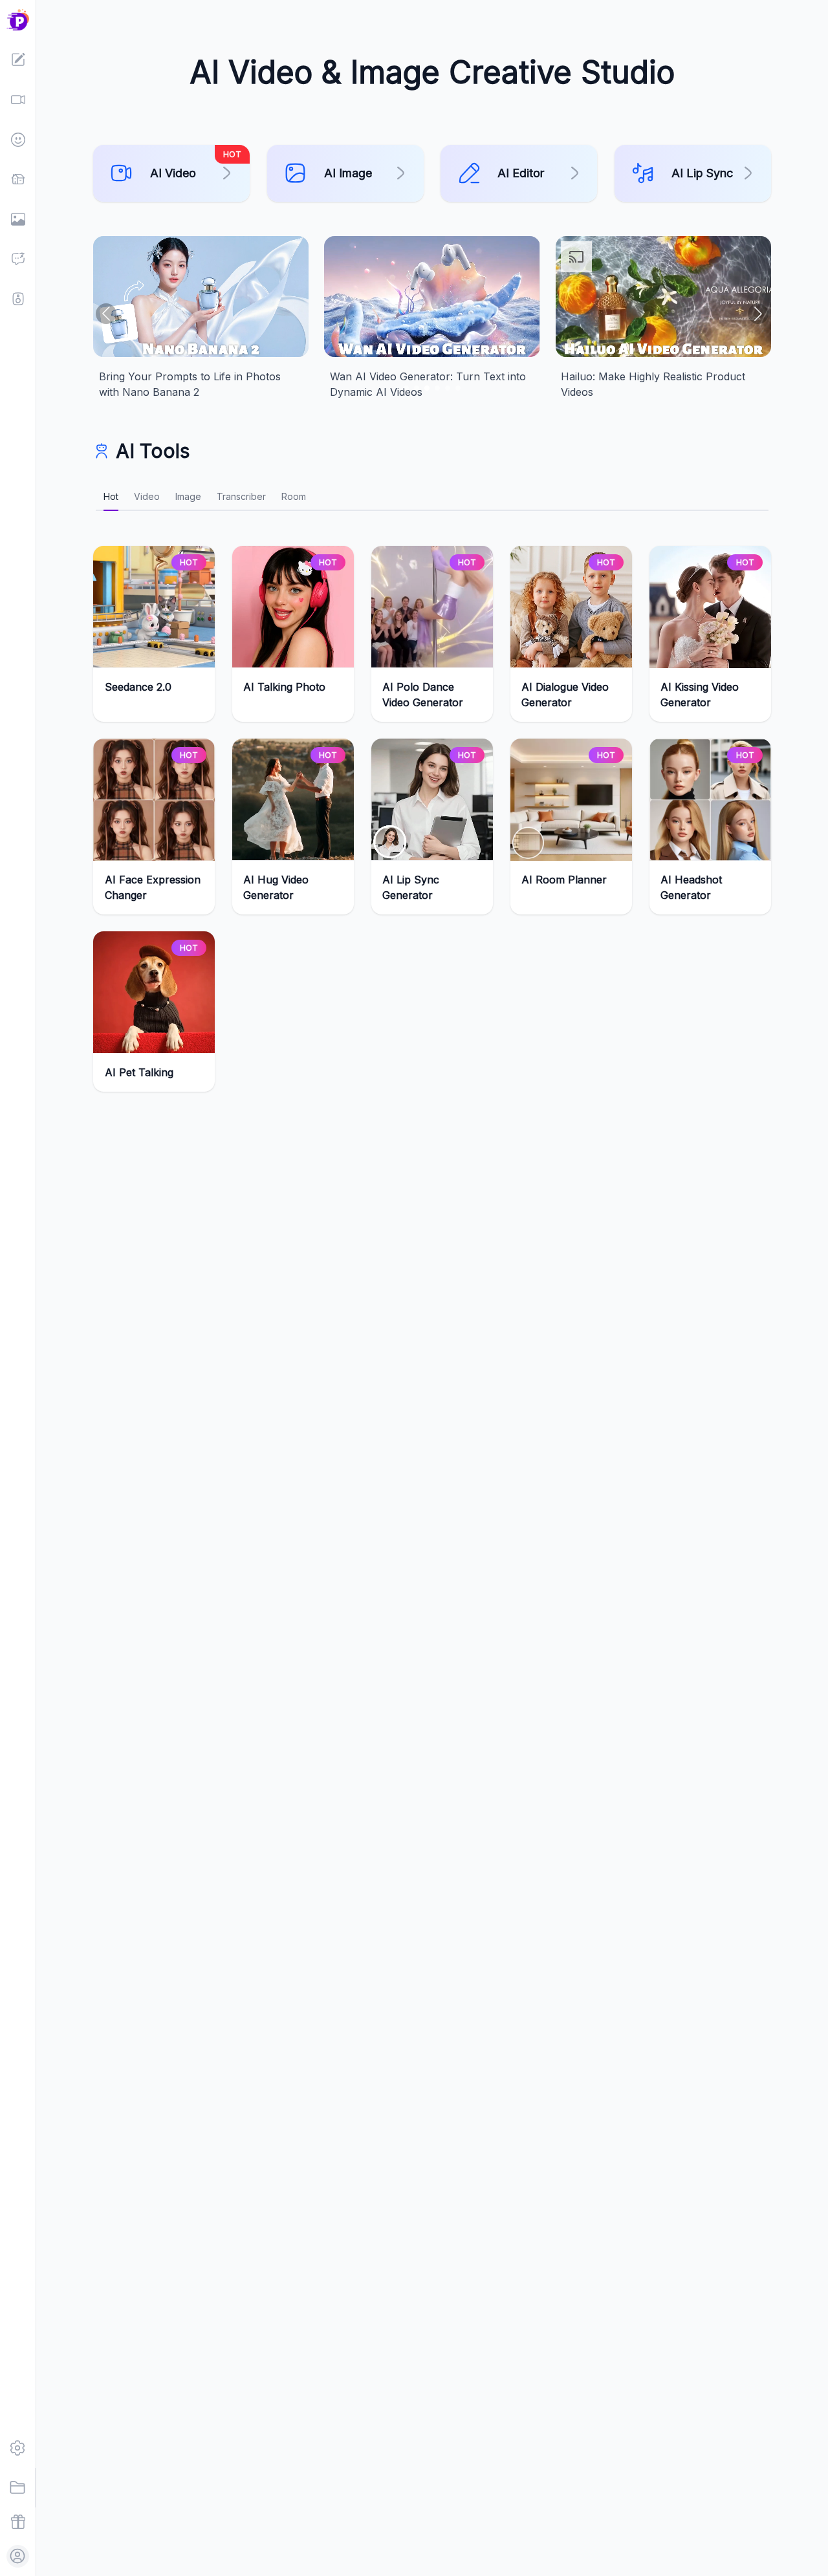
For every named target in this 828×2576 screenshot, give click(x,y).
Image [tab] (188, 496)
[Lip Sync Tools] (18, 299)
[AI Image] (18, 219)
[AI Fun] (18, 140)
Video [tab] (147, 496)
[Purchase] (18, 2522)
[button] (18, 20)
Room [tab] (294, 496)
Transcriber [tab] (241, 496)
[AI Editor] (18, 60)
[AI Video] (18, 100)
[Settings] (18, 2448)
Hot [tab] (111, 496)
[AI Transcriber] (18, 259)
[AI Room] (18, 179)
